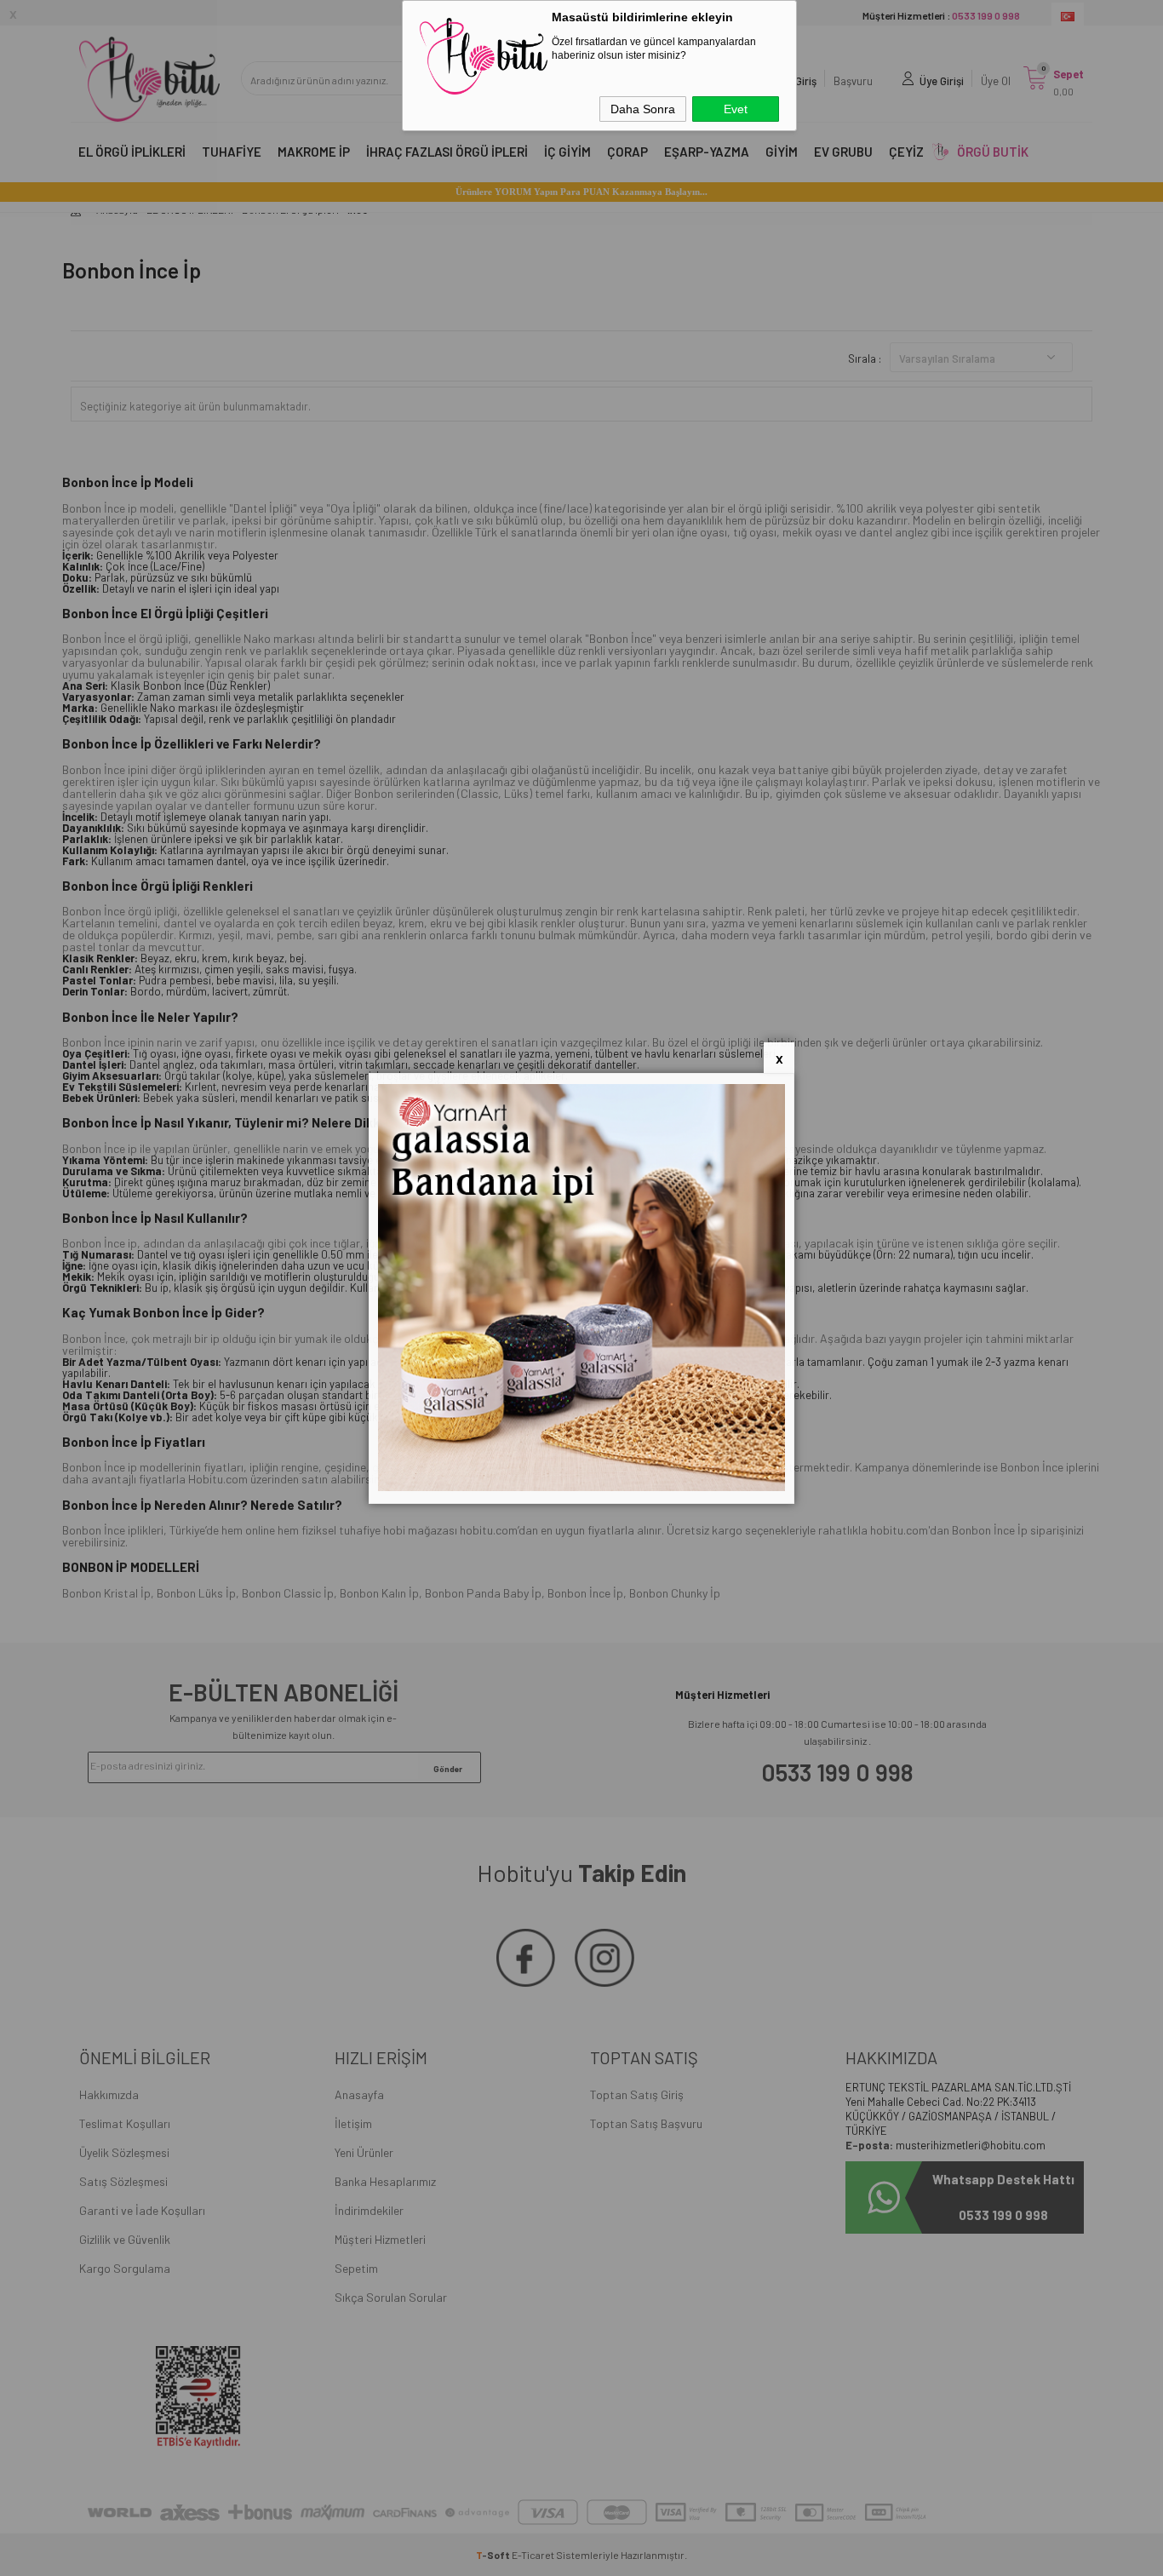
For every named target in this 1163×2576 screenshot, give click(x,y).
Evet (736, 109)
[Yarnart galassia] (581, 1487)
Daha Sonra (643, 109)
